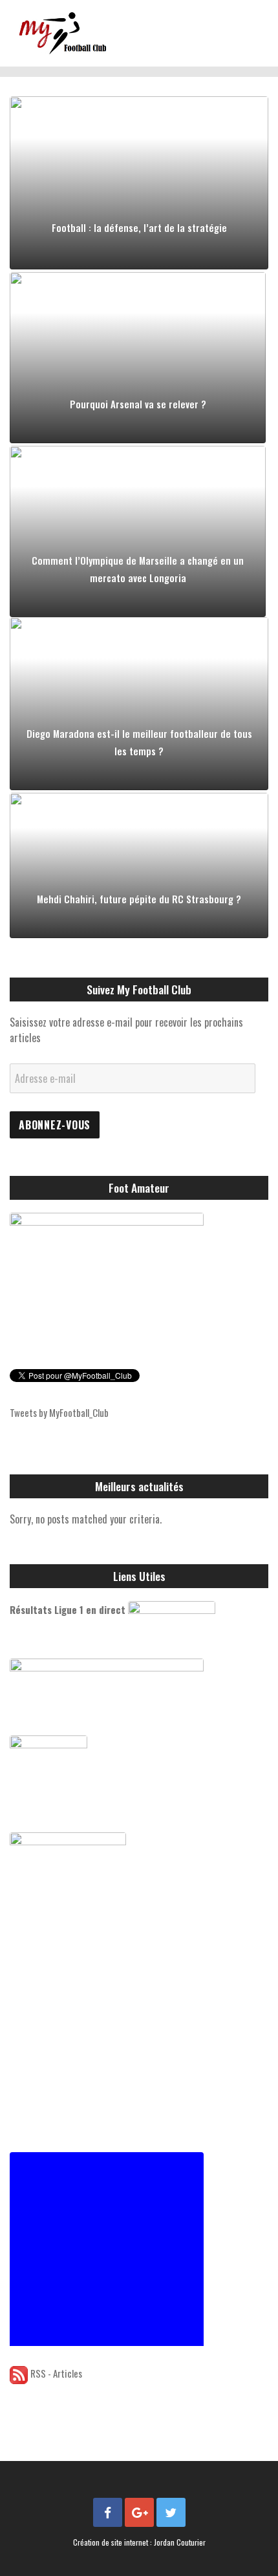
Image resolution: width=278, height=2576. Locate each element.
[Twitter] (171, 2512)
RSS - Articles (56, 2373)
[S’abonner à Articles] (19, 2373)
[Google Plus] (139, 2512)
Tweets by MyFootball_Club (59, 1412)
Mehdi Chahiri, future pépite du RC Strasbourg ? (139, 899)
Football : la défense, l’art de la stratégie (139, 227)
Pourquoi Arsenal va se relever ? (138, 404)
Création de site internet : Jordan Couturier (139, 2542)
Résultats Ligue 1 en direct (68, 1609)
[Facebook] (108, 2512)
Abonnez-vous (55, 1125)
